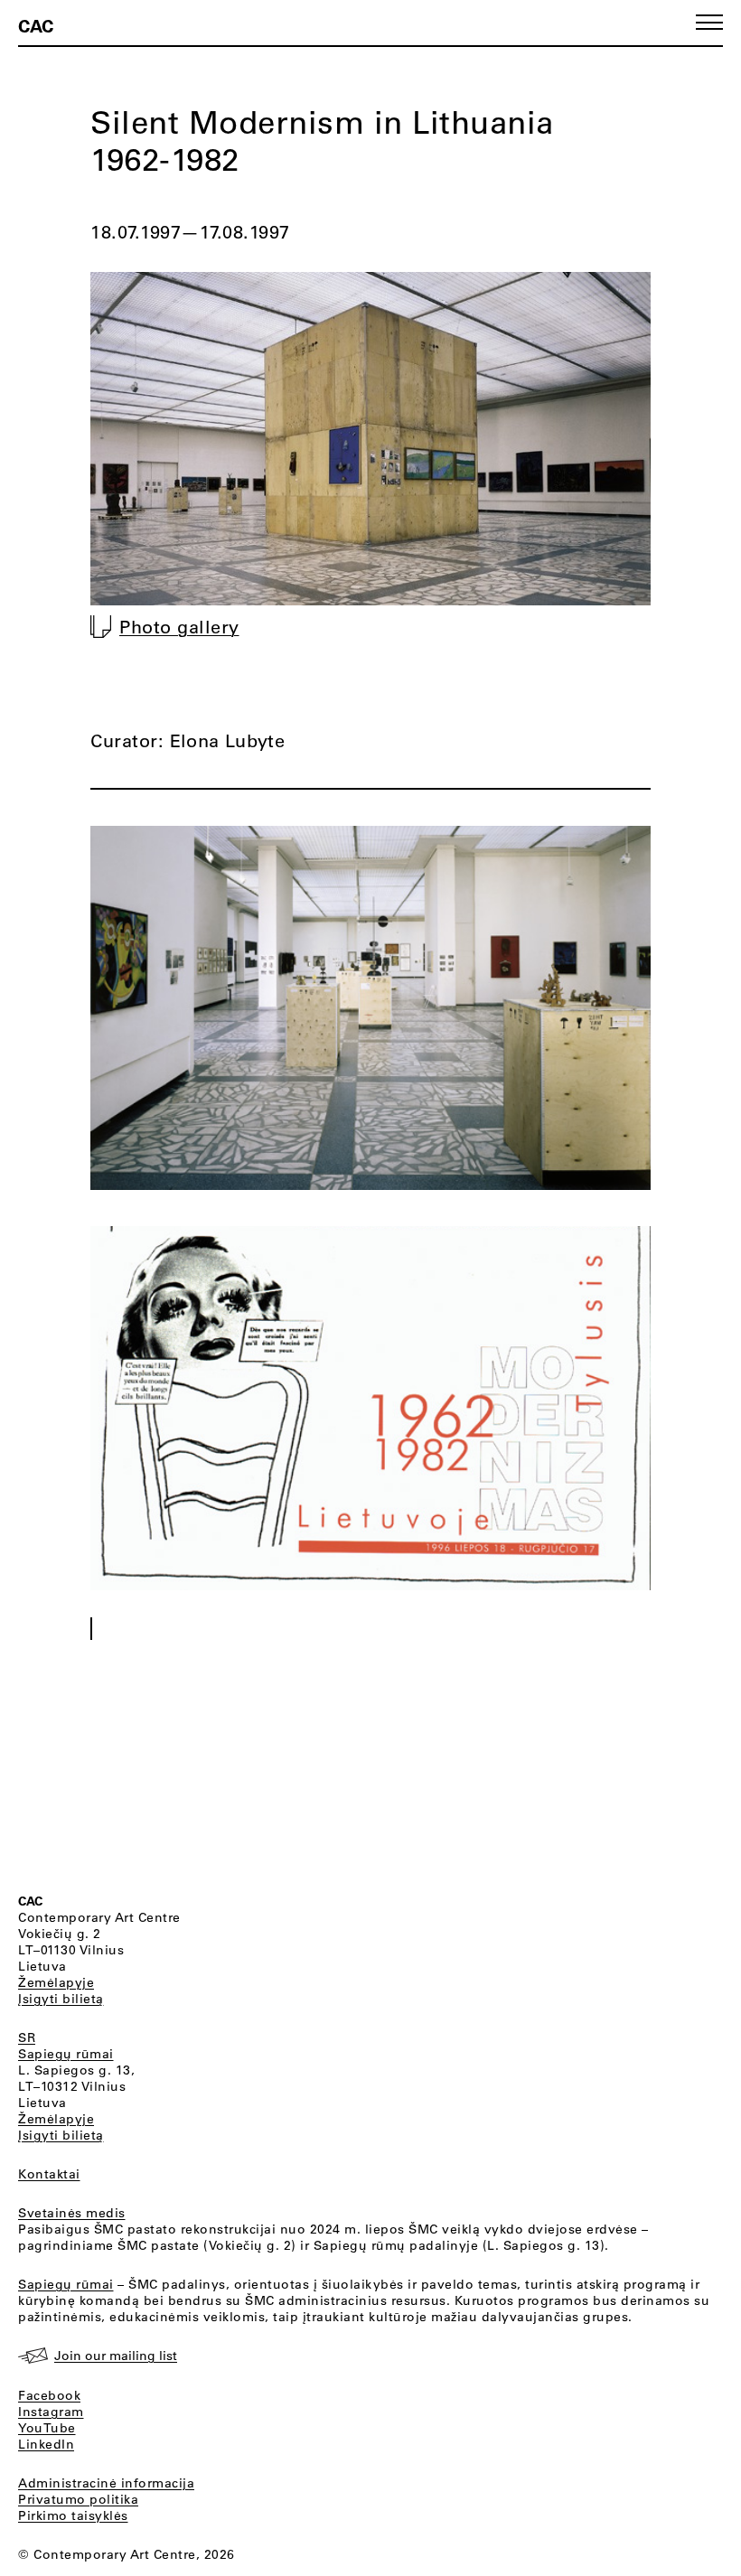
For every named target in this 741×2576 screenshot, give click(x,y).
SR (27, 2037)
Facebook (49, 2395)
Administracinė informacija (106, 2483)
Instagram (51, 2412)
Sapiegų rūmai (66, 2054)
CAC (36, 25)
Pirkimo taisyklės (73, 2515)
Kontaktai (49, 2174)
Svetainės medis (72, 2213)
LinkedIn (46, 2444)
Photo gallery (179, 627)
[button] (709, 22)
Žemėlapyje (56, 1982)
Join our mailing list (116, 2356)
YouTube (47, 2428)
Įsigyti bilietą (61, 1999)
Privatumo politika (78, 2499)
